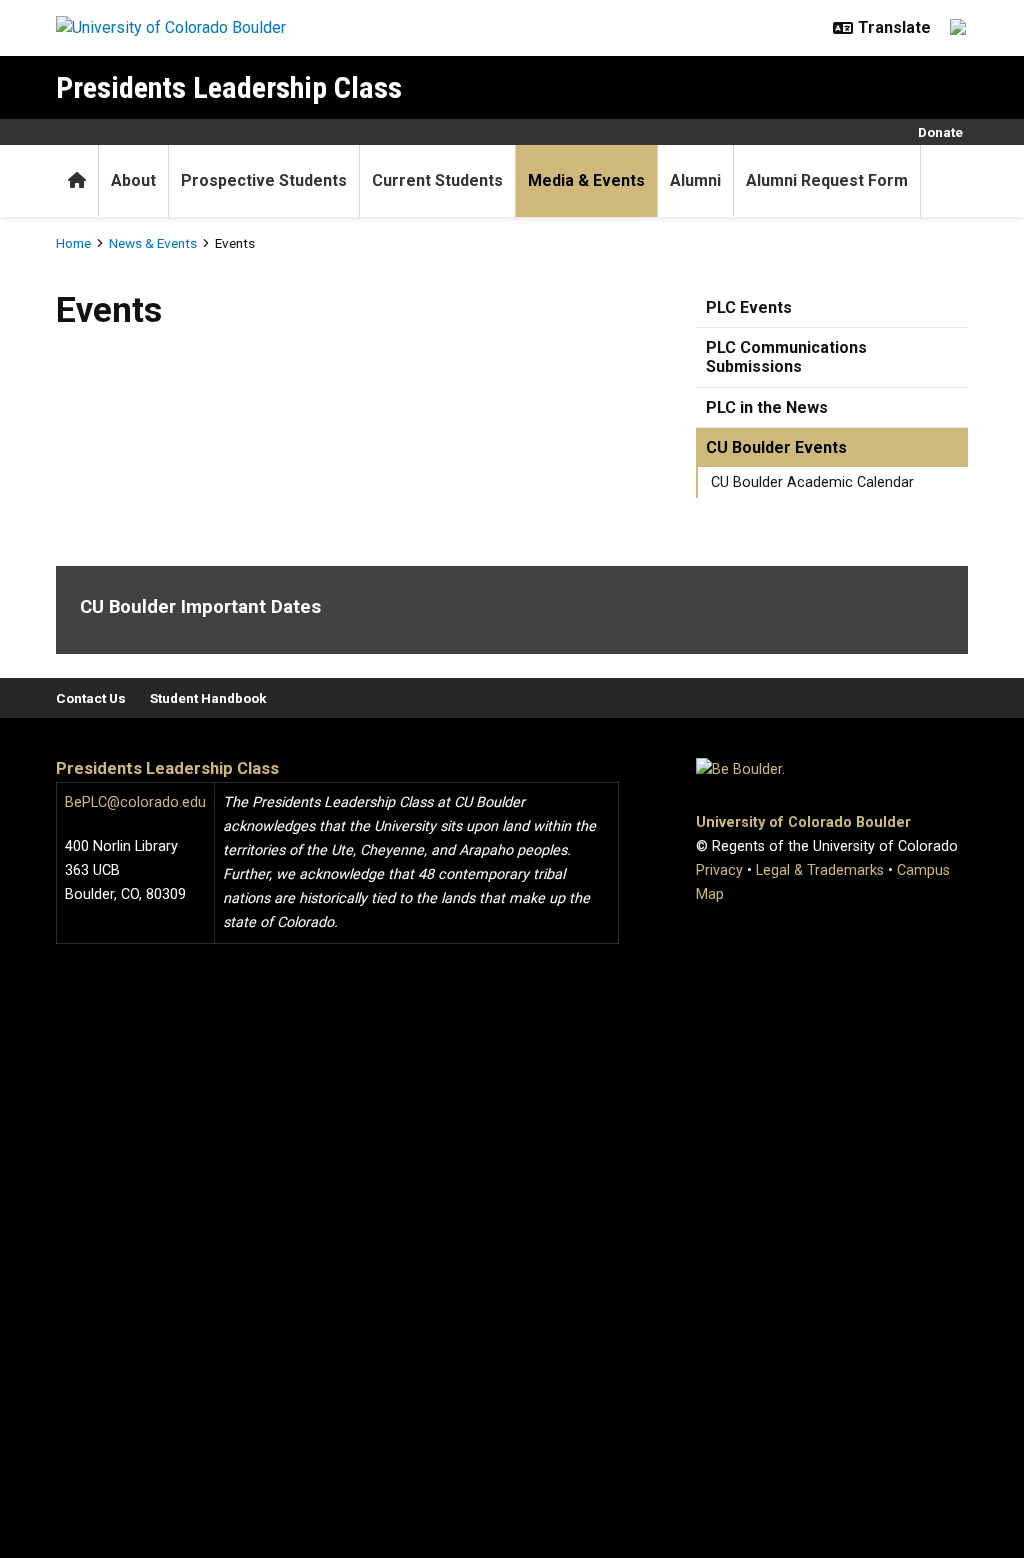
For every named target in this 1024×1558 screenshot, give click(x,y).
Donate (940, 132)
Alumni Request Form (827, 180)
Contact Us (91, 698)
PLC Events (749, 307)
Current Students (437, 180)
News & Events (153, 243)
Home (73, 243)
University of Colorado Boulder (803, 822)
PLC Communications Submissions (786, 357)
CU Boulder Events (776, 447)
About (133, 180)
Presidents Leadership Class (229, 87)
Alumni (695, 180)
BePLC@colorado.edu (135, 802)
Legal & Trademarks (820, 870)
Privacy (719, 870)
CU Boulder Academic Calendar (812, 482)
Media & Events (586, 180)
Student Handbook (208, 698)
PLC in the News (767, 407)
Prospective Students (264, 180)
